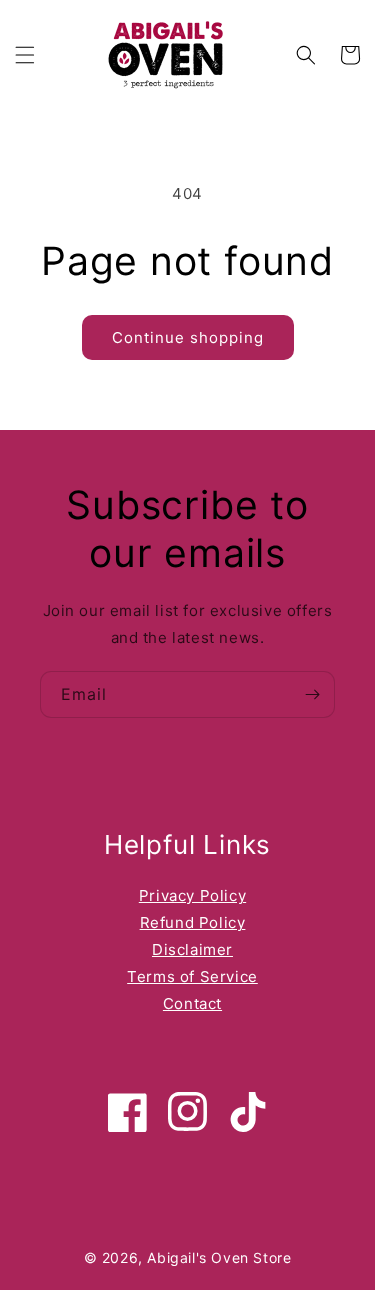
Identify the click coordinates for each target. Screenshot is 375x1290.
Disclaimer (192, 949)
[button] (25, 55)
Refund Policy (193, 922)
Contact (192, 1003)
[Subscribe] (312, 694)
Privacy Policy (192, 895)
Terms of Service (192, 976)
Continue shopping (188, 337)
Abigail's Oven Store (219, 1257)
